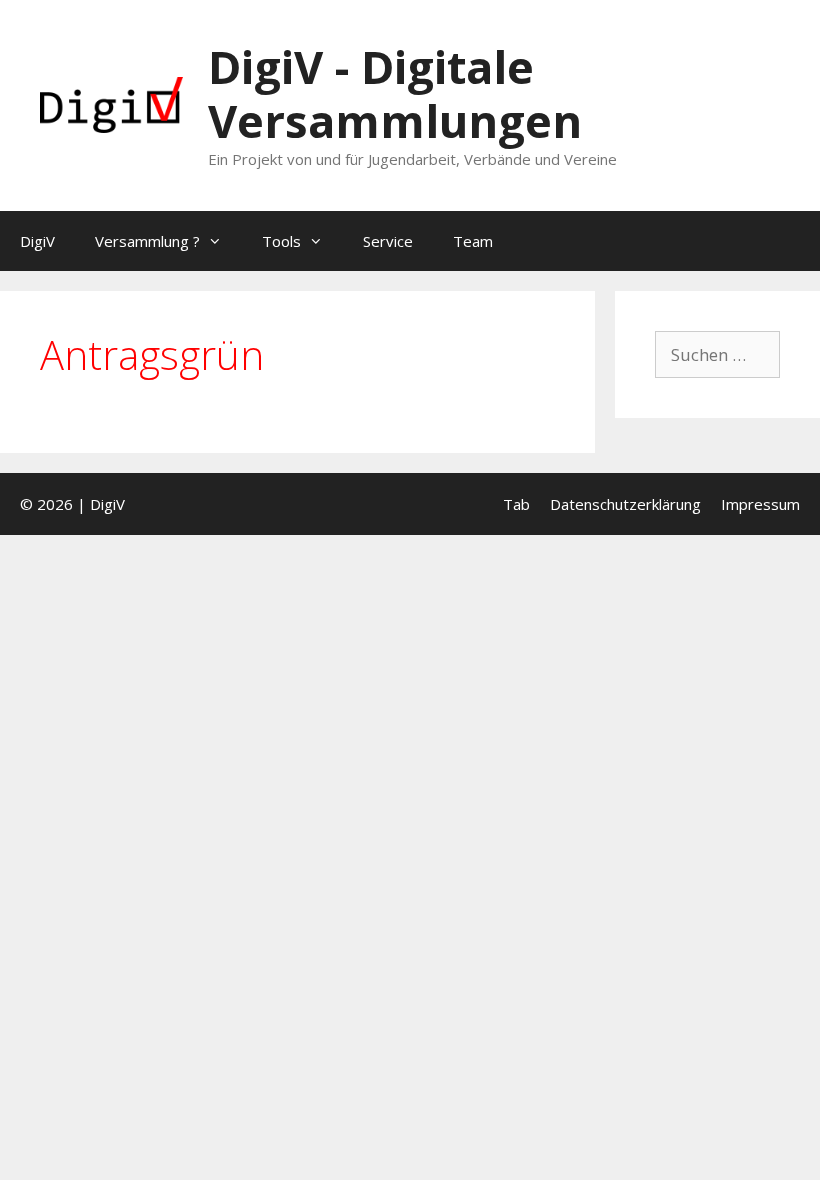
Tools (281, 241)
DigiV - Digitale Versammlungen (395, 93)
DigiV (37, 241)
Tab (516, 504)
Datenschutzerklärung (625, 504)
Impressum (760, 504)
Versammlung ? (147, 241)
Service (388, 241)
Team (473, 241)
